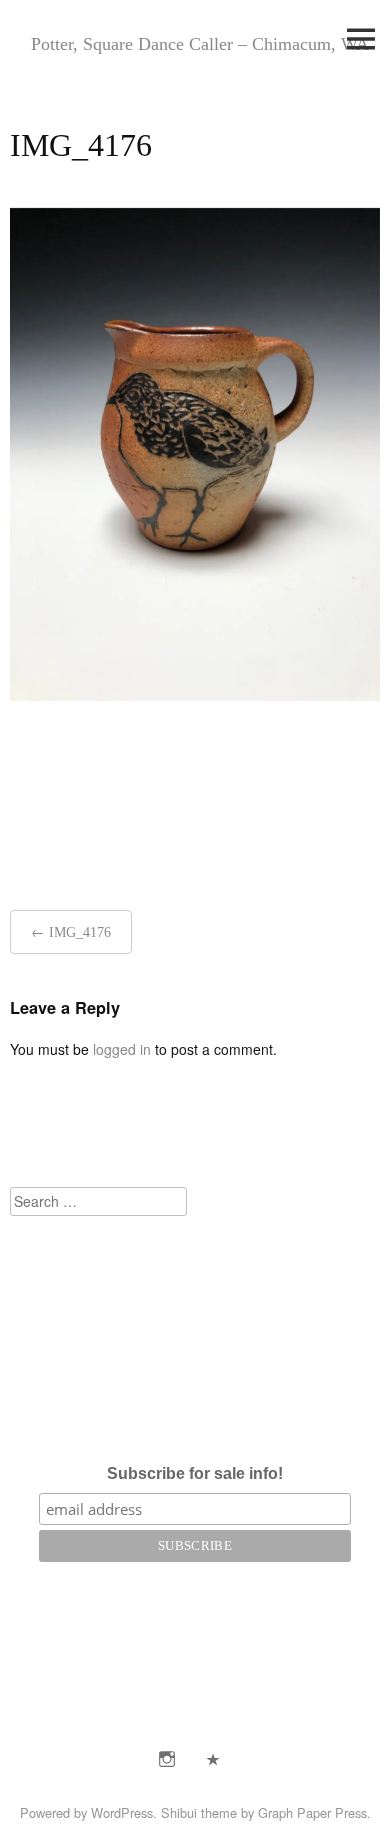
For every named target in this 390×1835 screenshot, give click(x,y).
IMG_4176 (80, 932)
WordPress (122, 1812)
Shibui (179, 1812)
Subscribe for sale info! (195, 1473)
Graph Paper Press (312, 1812)
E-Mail (213, 1759)
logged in (122, 1049)
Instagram (167, 1759)
